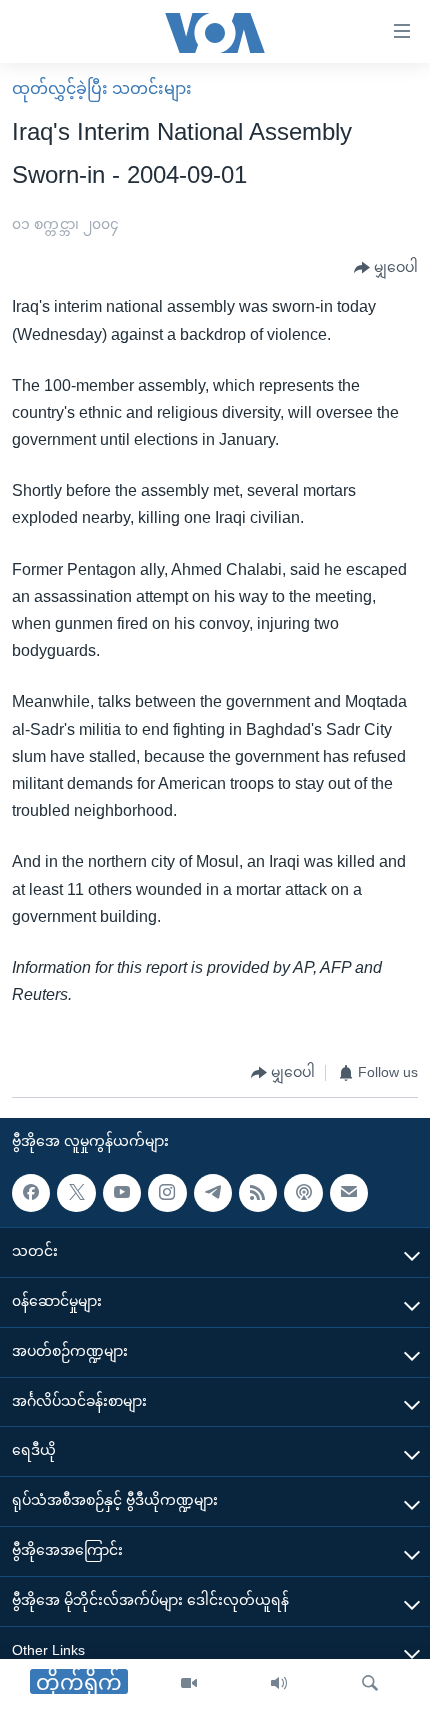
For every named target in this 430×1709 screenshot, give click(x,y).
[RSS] (258, 1193)
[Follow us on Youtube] (122, 1193)
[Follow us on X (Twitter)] (76, 1193)
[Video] (189, 1684)
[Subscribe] (349, 1193)
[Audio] (279, 1684)
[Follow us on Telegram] (213, 1193)
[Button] (386, 268)
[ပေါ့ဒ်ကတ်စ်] (303, 1193)
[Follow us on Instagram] (167, 1193)
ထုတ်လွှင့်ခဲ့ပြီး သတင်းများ (102, 88)
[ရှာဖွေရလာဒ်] (370, 1684)
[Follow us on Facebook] (31, 1193)
